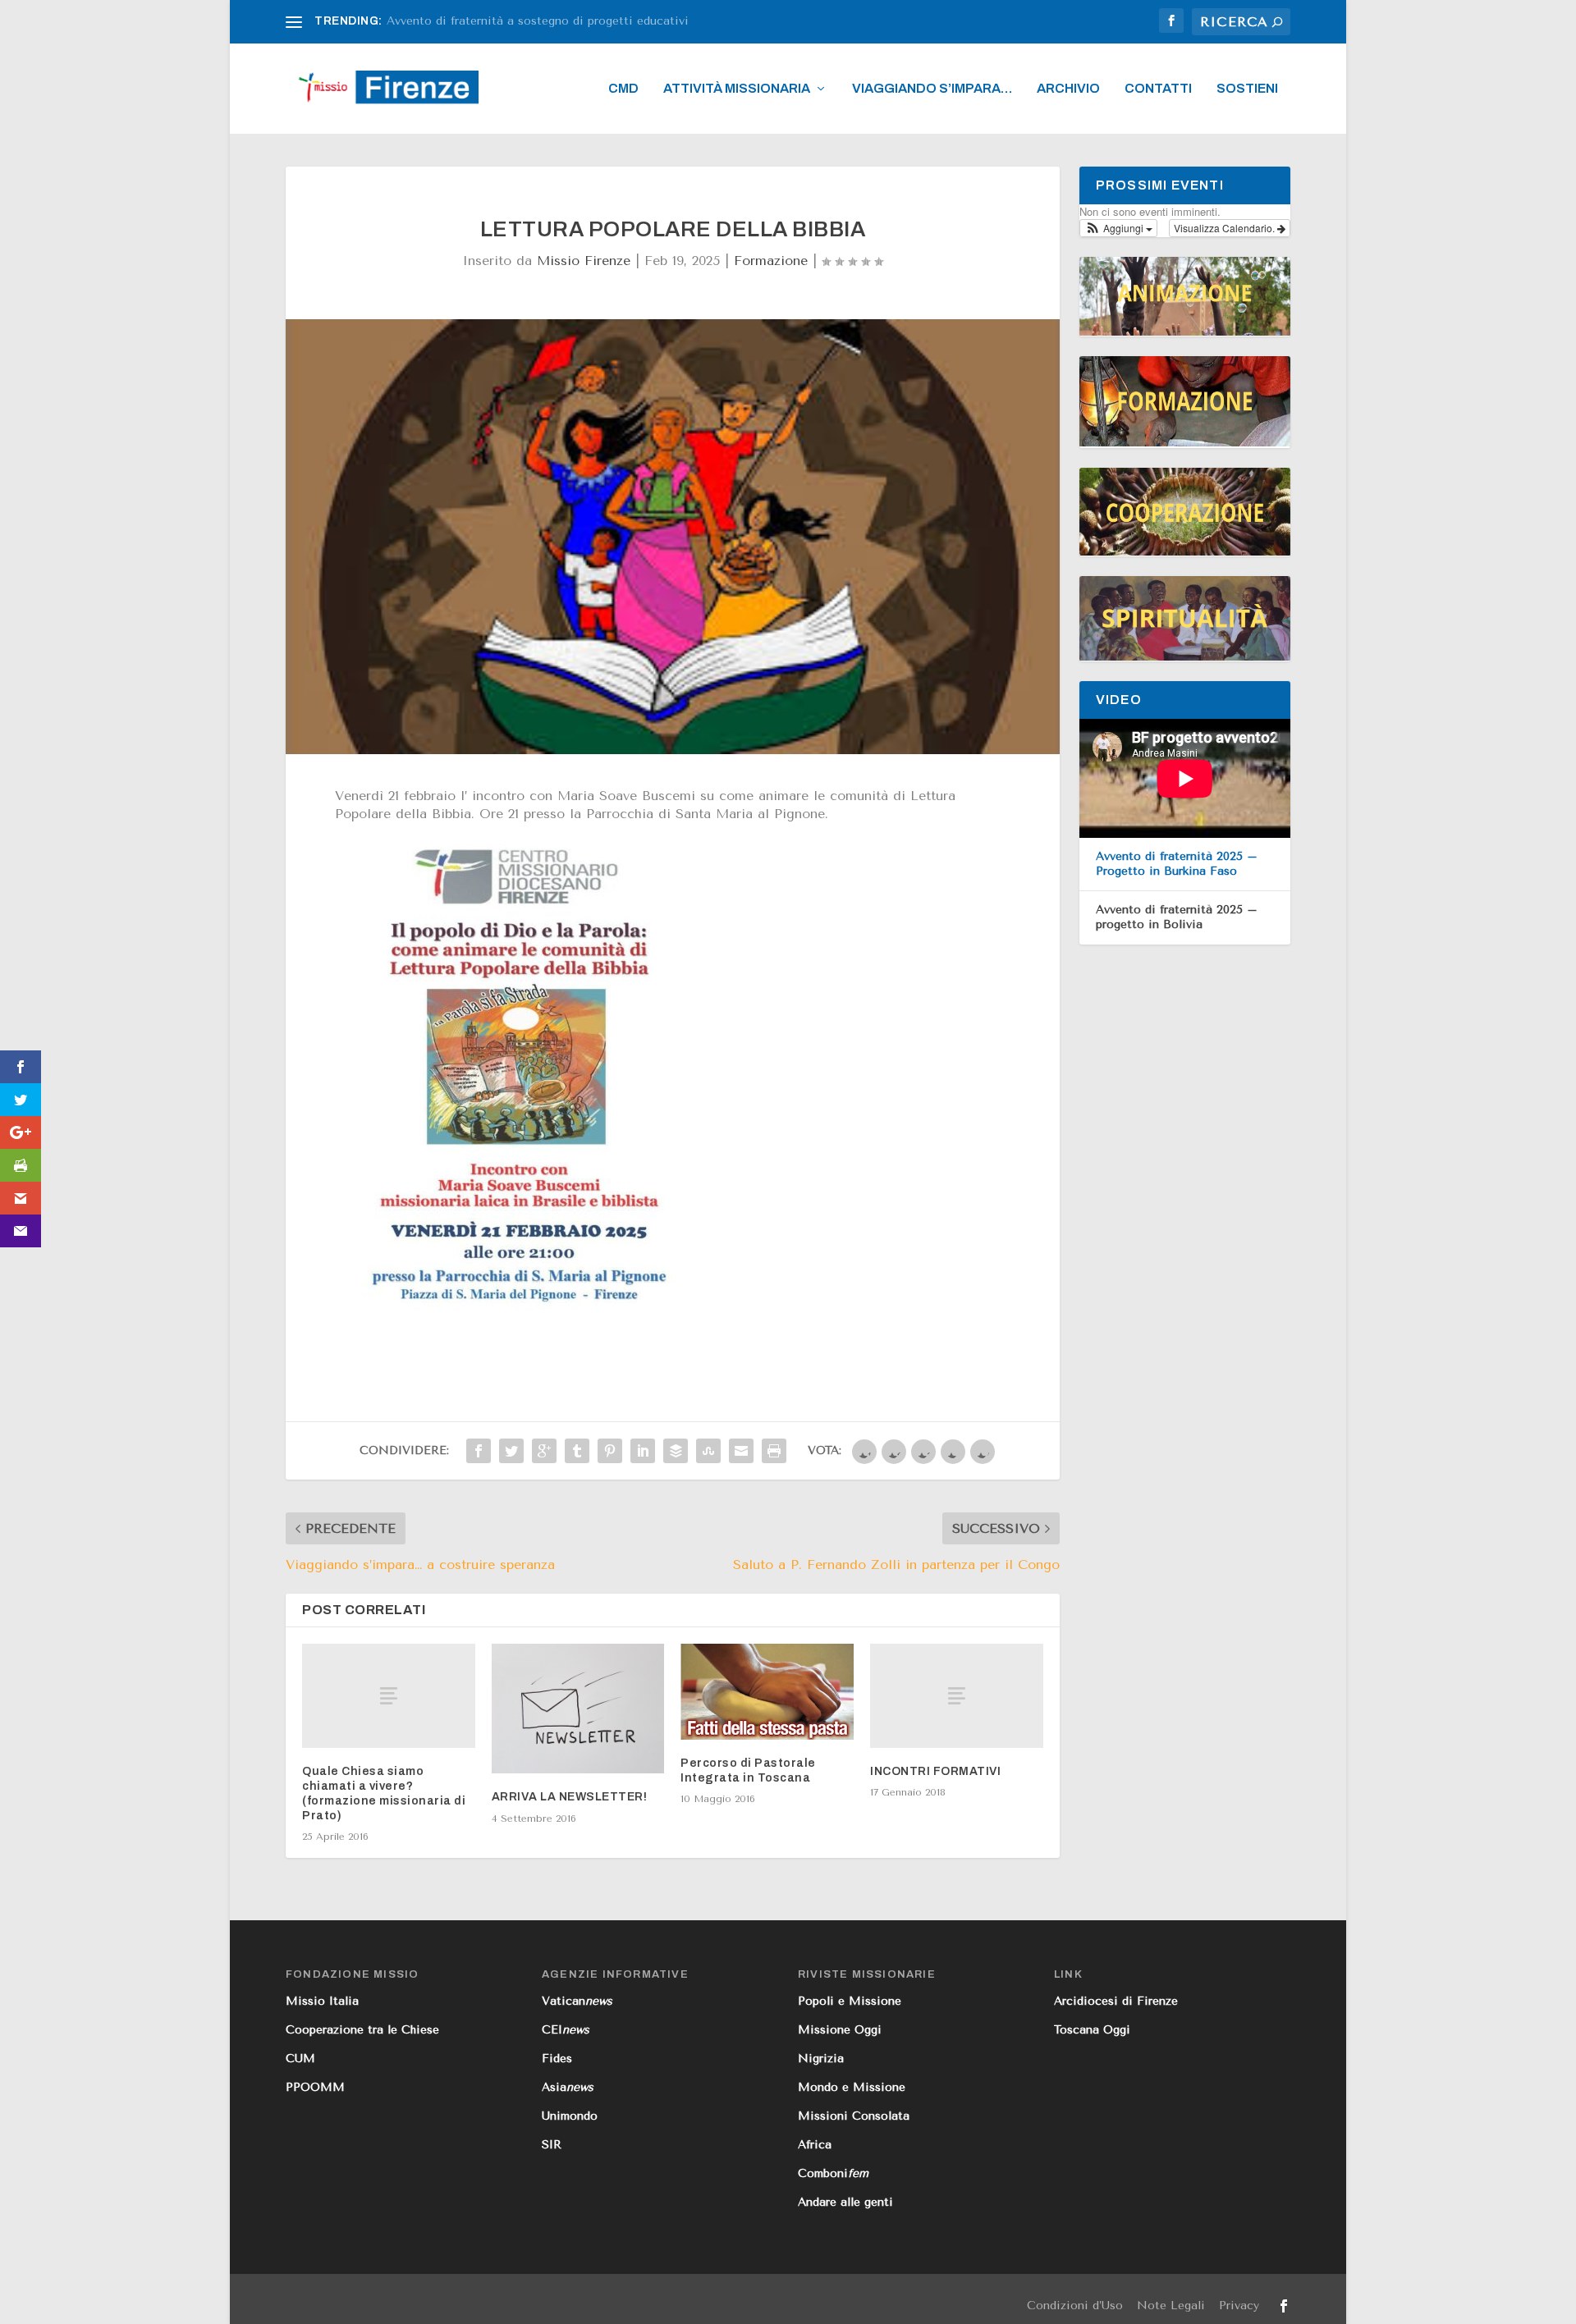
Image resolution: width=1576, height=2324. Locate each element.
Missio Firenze (584, 261)
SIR (552, 2145)
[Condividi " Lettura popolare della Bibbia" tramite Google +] (544, 1451)
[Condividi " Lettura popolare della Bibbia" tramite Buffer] (676, 1451)
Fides (557, 2059)
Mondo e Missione (852, 2087)
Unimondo (570, 2116)
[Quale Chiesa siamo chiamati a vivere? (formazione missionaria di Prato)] (389, 1695)
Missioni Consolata (854, 2116)
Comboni (833, 2173)
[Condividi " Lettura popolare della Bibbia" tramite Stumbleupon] (708, 1451)
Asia (568, 2087)
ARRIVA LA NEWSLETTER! (570, 1797)
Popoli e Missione (850, 2001)
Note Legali (1171, 2306)
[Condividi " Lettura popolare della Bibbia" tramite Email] (741, 1451)
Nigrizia (821, 2059)
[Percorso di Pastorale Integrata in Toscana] (767, 1691)
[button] (1119, 228)
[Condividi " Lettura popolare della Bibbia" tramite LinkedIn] (643, 1451)
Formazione (771, 261)
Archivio (1068, 89)
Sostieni (1247, 89)
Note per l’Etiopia (438, 21)
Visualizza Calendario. (1226, 228)
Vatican (577, 2001)
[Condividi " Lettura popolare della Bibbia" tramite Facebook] (479, 1451)
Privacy (1239, 2306)
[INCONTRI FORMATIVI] (957, 1695)
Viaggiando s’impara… (932, 89)
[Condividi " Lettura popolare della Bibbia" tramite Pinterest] (610, 1451)
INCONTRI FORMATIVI (935, 1771)
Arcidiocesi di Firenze (1116, 2001)
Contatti (1158, 89)
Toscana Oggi (1092, 2030)
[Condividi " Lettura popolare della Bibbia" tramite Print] (774, 1451)
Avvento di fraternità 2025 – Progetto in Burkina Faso (1177, 864)
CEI (566, 2030)
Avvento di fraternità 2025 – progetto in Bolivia (1177, 917)
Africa (815, 2145)
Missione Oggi (840, 2030)
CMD (623, 89)
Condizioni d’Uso (1075, 2306)
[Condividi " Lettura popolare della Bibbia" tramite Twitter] (511, 1451)
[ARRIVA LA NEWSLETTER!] (578, 1709)
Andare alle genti (845, 2202)
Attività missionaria (737, 89)
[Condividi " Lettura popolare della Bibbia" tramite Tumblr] (577, 1451)
